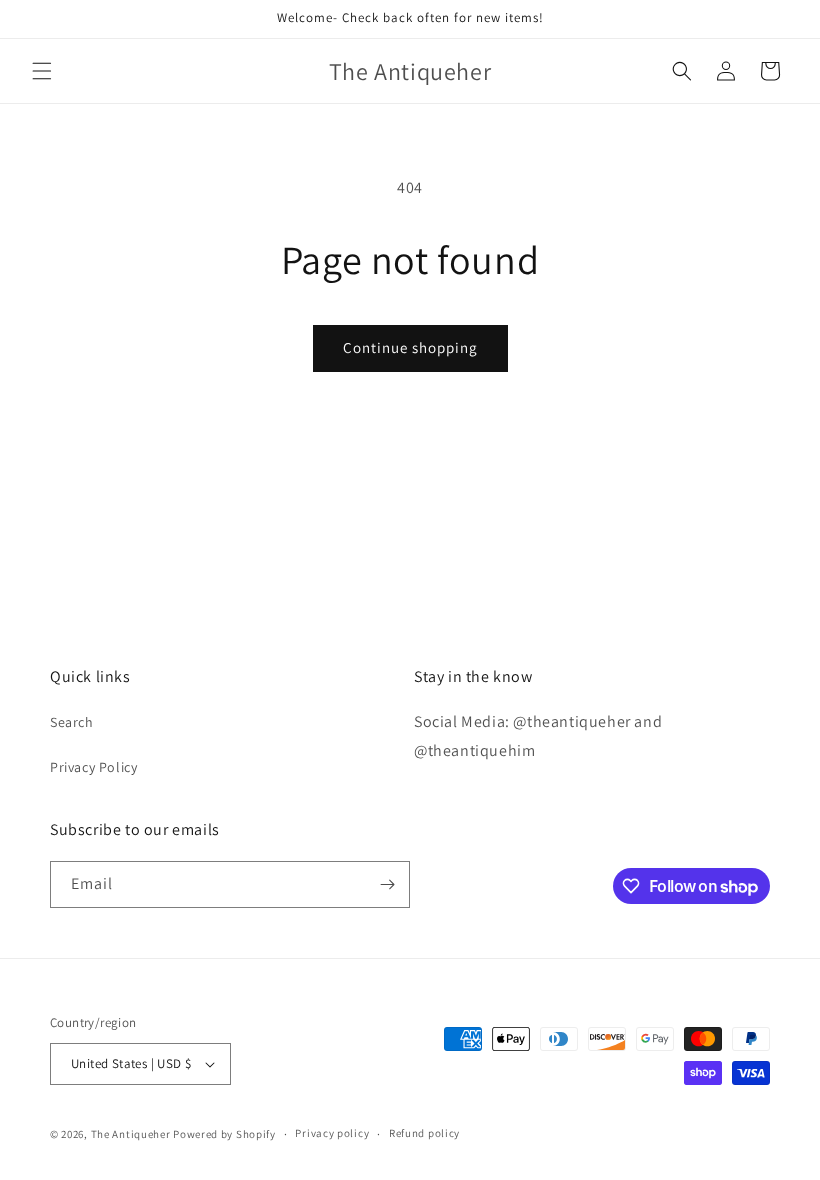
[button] (42, 71)
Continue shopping (410, 347)
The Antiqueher (131, 1134)
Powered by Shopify (224, 1134)
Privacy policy (332, 1133)
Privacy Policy (93, 767)
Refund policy (424, 1133)
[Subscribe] (387, 884)
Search (72, 722)
